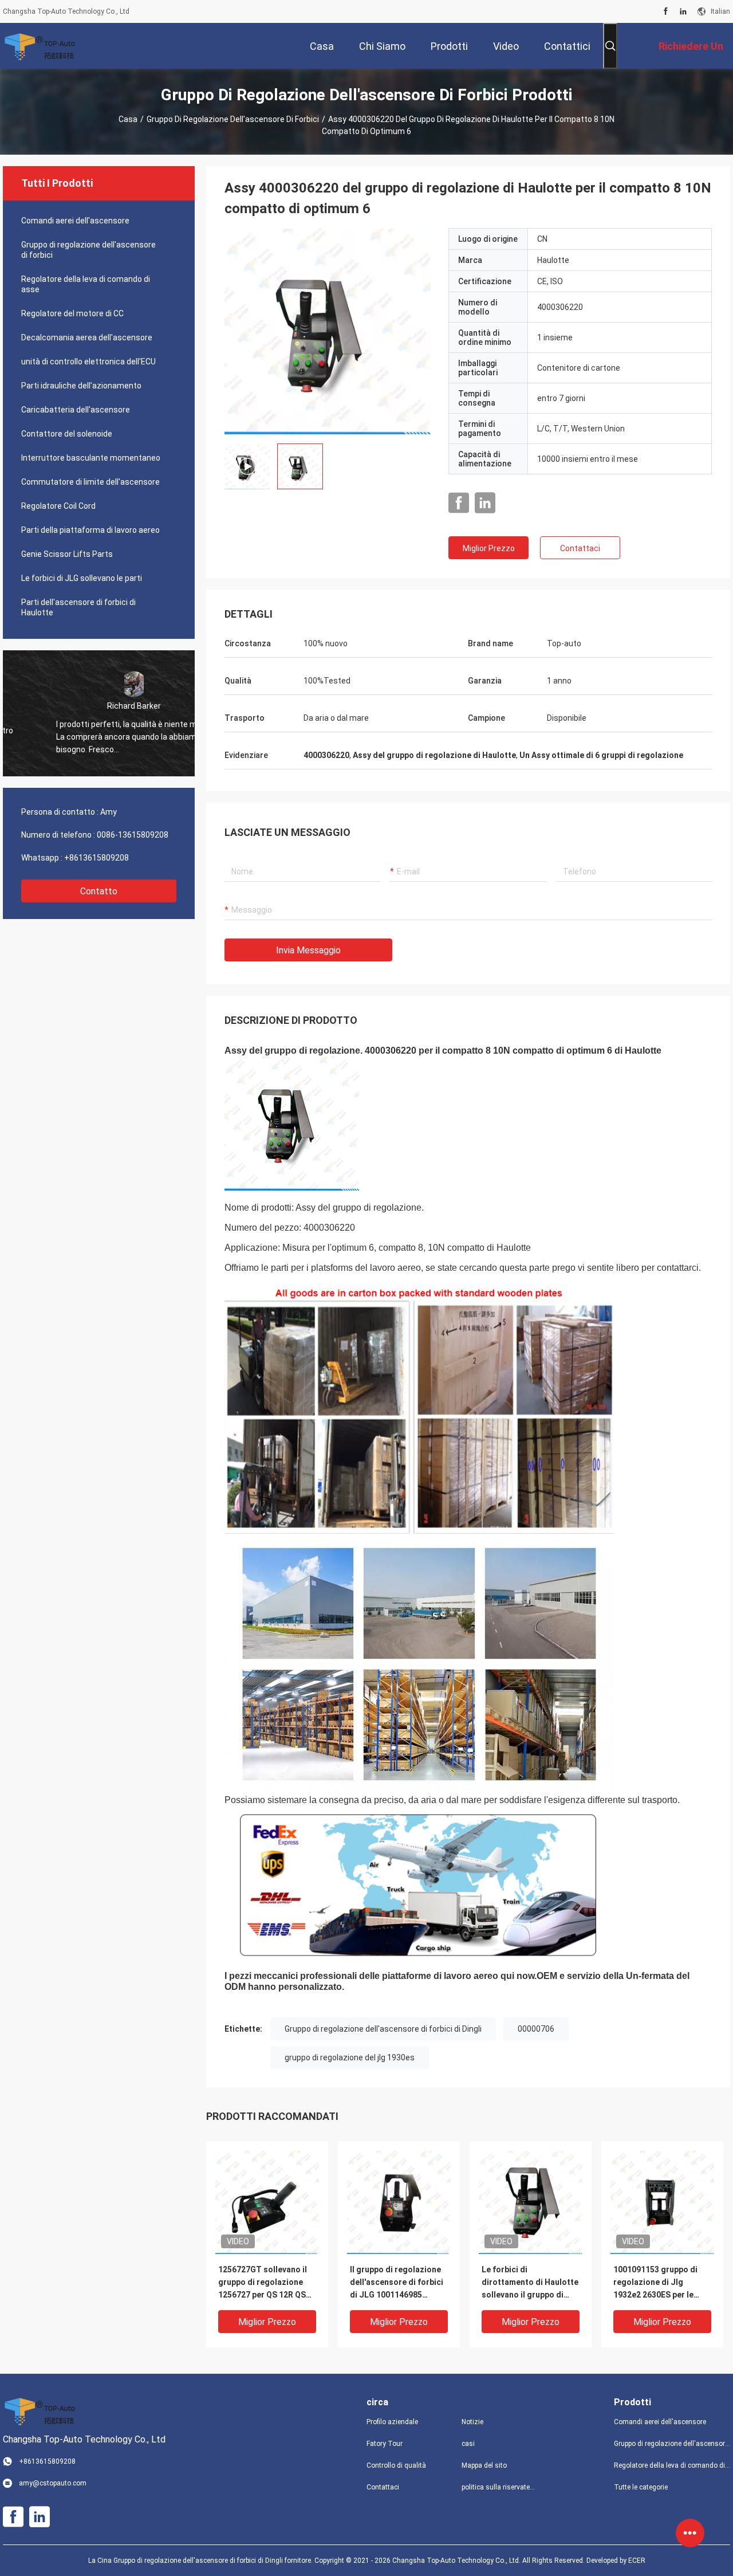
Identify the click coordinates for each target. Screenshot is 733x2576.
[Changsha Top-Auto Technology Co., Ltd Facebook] (666, 11)
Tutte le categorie (641, 2487)
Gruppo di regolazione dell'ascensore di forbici (233, 119)
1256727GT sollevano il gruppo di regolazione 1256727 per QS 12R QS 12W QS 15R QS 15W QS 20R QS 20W (263, 2283)
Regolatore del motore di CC (72, 313)
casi (468, 2444)
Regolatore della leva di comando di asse (86, 284)
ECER (637, 2561)
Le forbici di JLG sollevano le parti (82, 578)
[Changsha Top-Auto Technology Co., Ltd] (40, 46)
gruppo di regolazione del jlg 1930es (350, 2057)
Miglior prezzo (489, 548)
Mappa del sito (484, 2465)
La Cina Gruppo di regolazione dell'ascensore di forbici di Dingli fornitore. (201, 2561)
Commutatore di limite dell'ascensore (90, 482)
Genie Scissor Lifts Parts (67, 554)
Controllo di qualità (396, 2465)
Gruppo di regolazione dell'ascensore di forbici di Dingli (383, 2029)
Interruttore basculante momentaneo (91, 458)
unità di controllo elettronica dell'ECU (88, 362)
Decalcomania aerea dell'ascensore (87, 337)
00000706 (536, 2029)
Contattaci (580, 548)
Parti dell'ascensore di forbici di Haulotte (78, 607)
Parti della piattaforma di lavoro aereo (90, 530)
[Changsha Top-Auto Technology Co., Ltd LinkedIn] (683, 11)
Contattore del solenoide (67, 434)
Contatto (99, 891)
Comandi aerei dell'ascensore (75, 221)
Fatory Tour (385, 2444)
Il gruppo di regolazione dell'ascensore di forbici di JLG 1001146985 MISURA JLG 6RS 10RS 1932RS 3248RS (397, 2283)
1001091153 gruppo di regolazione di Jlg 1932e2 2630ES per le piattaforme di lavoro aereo (655, 2283)
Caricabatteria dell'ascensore (76, 410)
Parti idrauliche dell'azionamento (81, 386)
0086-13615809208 (133, 835)
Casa (128, 119)
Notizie (472, 2422)
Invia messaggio (308, 950)
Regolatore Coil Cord (58, 506)
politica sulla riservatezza (500, 2487)
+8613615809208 (96, 858)
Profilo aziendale (392, 2422)
